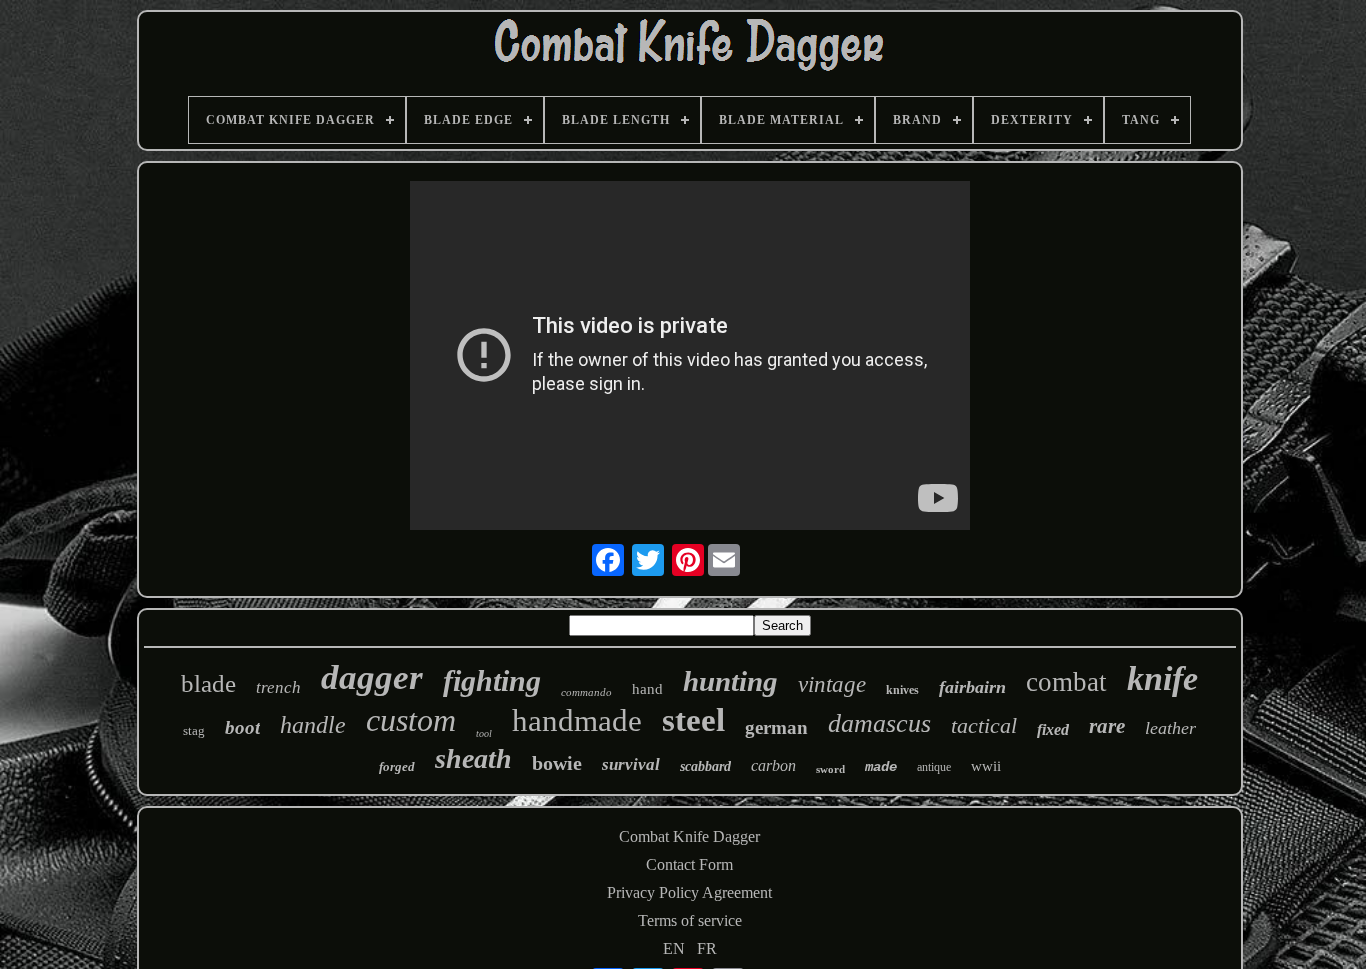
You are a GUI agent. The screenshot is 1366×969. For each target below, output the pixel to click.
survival (631, 764)
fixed (1053, 729)
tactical (984, 725)
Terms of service (690, 920)
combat (1066, 682)
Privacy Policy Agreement (689, 892)
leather (1170, 728)
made (881, 767)
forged (397, 766)
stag (194, 730)
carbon (773, 765)
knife (1162, 678)
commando (586, 692)
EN (674, 948)
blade (208, 683)
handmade (577, 720)
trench (278, 687)
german (776, 727)
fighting (492, 680)
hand (647, 689)
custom (411, 720)
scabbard (705, 766)
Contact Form (689, 864)
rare (1107, 726)
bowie (557, 763)
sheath (473, 758)
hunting (730, 681)
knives (902, 690)
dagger (372, 677)
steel (693, 720)
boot (242, 727)
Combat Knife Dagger (689, 836)
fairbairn (972, 687)
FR (707, 948)
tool (484, 733)
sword (830, 769)
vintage (832, 684)
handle (313, 725)
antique (934, 767)
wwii (986, 766)
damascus (879, 723)
